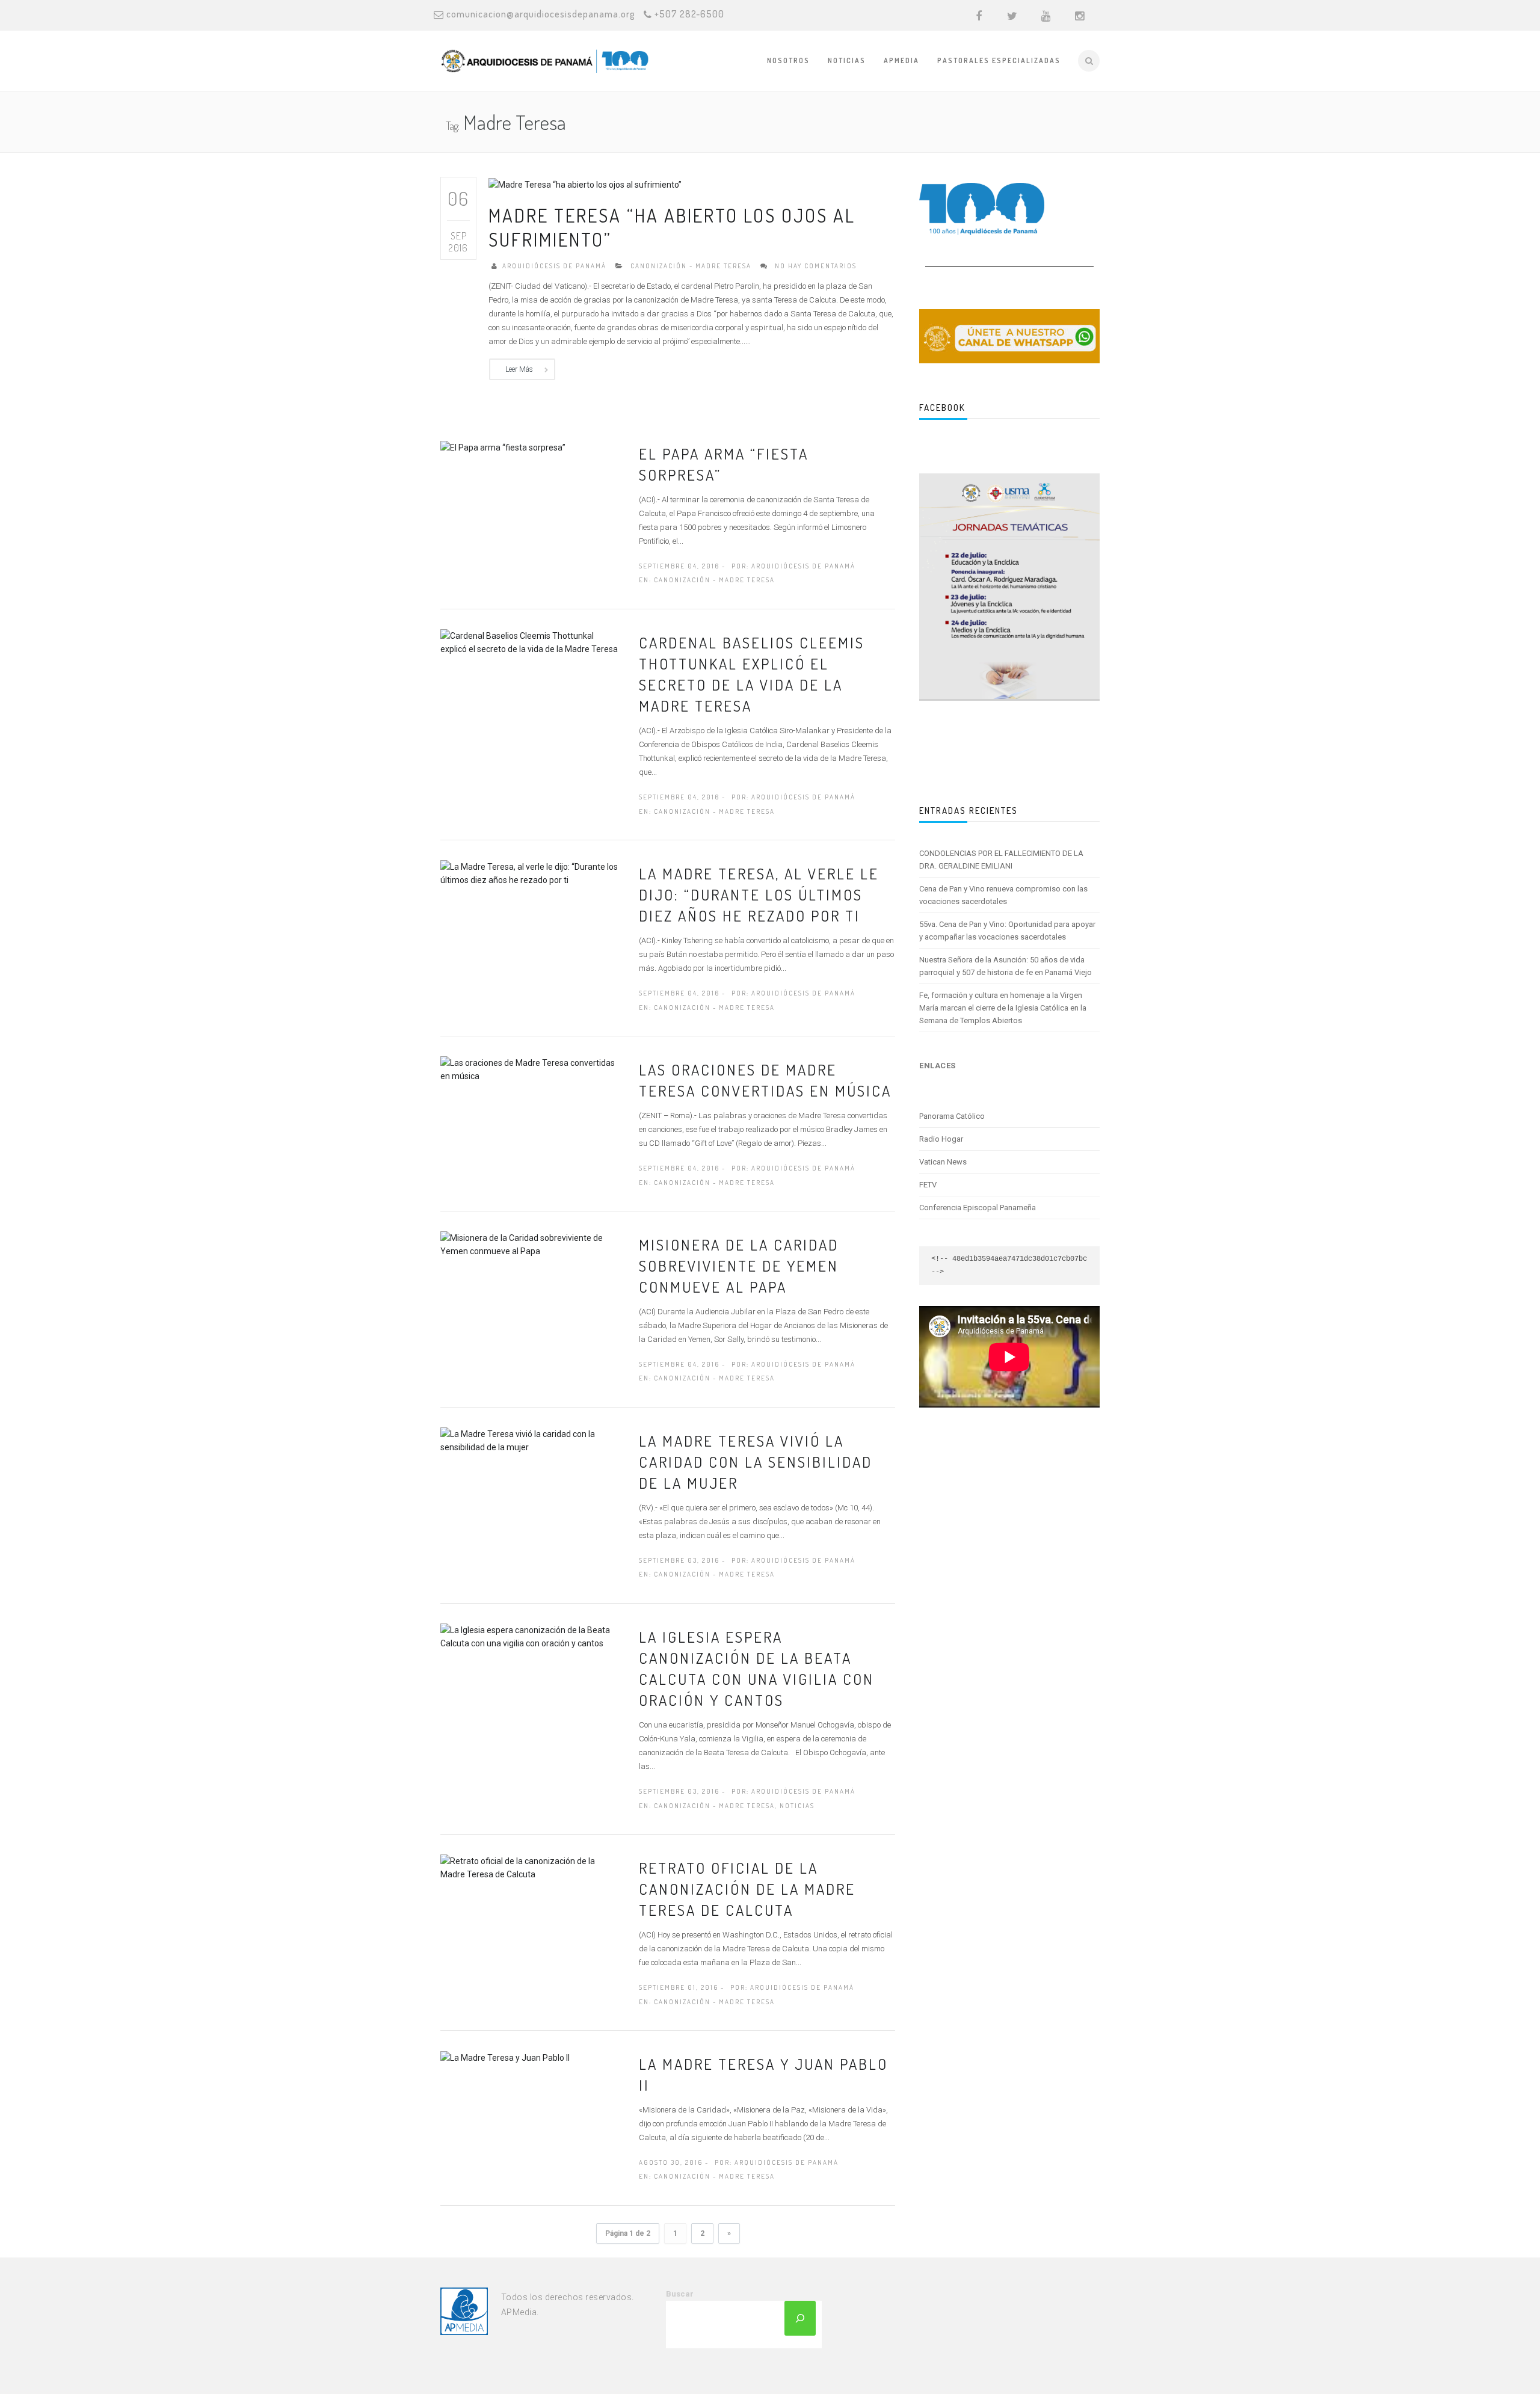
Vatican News (943, 1162)
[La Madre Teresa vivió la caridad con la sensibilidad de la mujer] (531, 1439)
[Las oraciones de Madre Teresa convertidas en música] (531, 1069)
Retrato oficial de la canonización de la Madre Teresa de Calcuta (747, 1889)
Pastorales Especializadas (999, 60)
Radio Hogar (941, 1139)
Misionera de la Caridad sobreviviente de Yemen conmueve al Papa (739, 1266)
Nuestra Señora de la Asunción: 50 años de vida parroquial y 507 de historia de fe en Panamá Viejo (1006, 966)
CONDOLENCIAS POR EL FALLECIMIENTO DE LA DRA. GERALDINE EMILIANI (1001, 860)
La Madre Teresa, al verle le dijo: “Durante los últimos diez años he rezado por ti (759, 894)
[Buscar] (800, 2318)
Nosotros (788, 60)
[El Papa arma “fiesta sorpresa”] (503, 447)
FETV (928, 1185)
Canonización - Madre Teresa (691, 266)
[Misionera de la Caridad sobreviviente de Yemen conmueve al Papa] (531, 1244)
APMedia (901, 60)
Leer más (519, 369)
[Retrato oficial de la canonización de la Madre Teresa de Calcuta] (531, 1867)
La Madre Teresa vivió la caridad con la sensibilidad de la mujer (756, 1462)
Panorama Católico (952, 1116)
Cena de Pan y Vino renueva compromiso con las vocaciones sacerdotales (1003, 895)
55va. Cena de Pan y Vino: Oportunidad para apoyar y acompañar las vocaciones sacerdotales (1007, 931)
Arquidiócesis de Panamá (554, 266)
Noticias (847, 60)
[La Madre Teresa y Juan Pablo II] (505, 2057)
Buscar (680, 2294)
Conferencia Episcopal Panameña (978, 1208)
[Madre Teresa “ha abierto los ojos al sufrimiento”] (585, 183)
